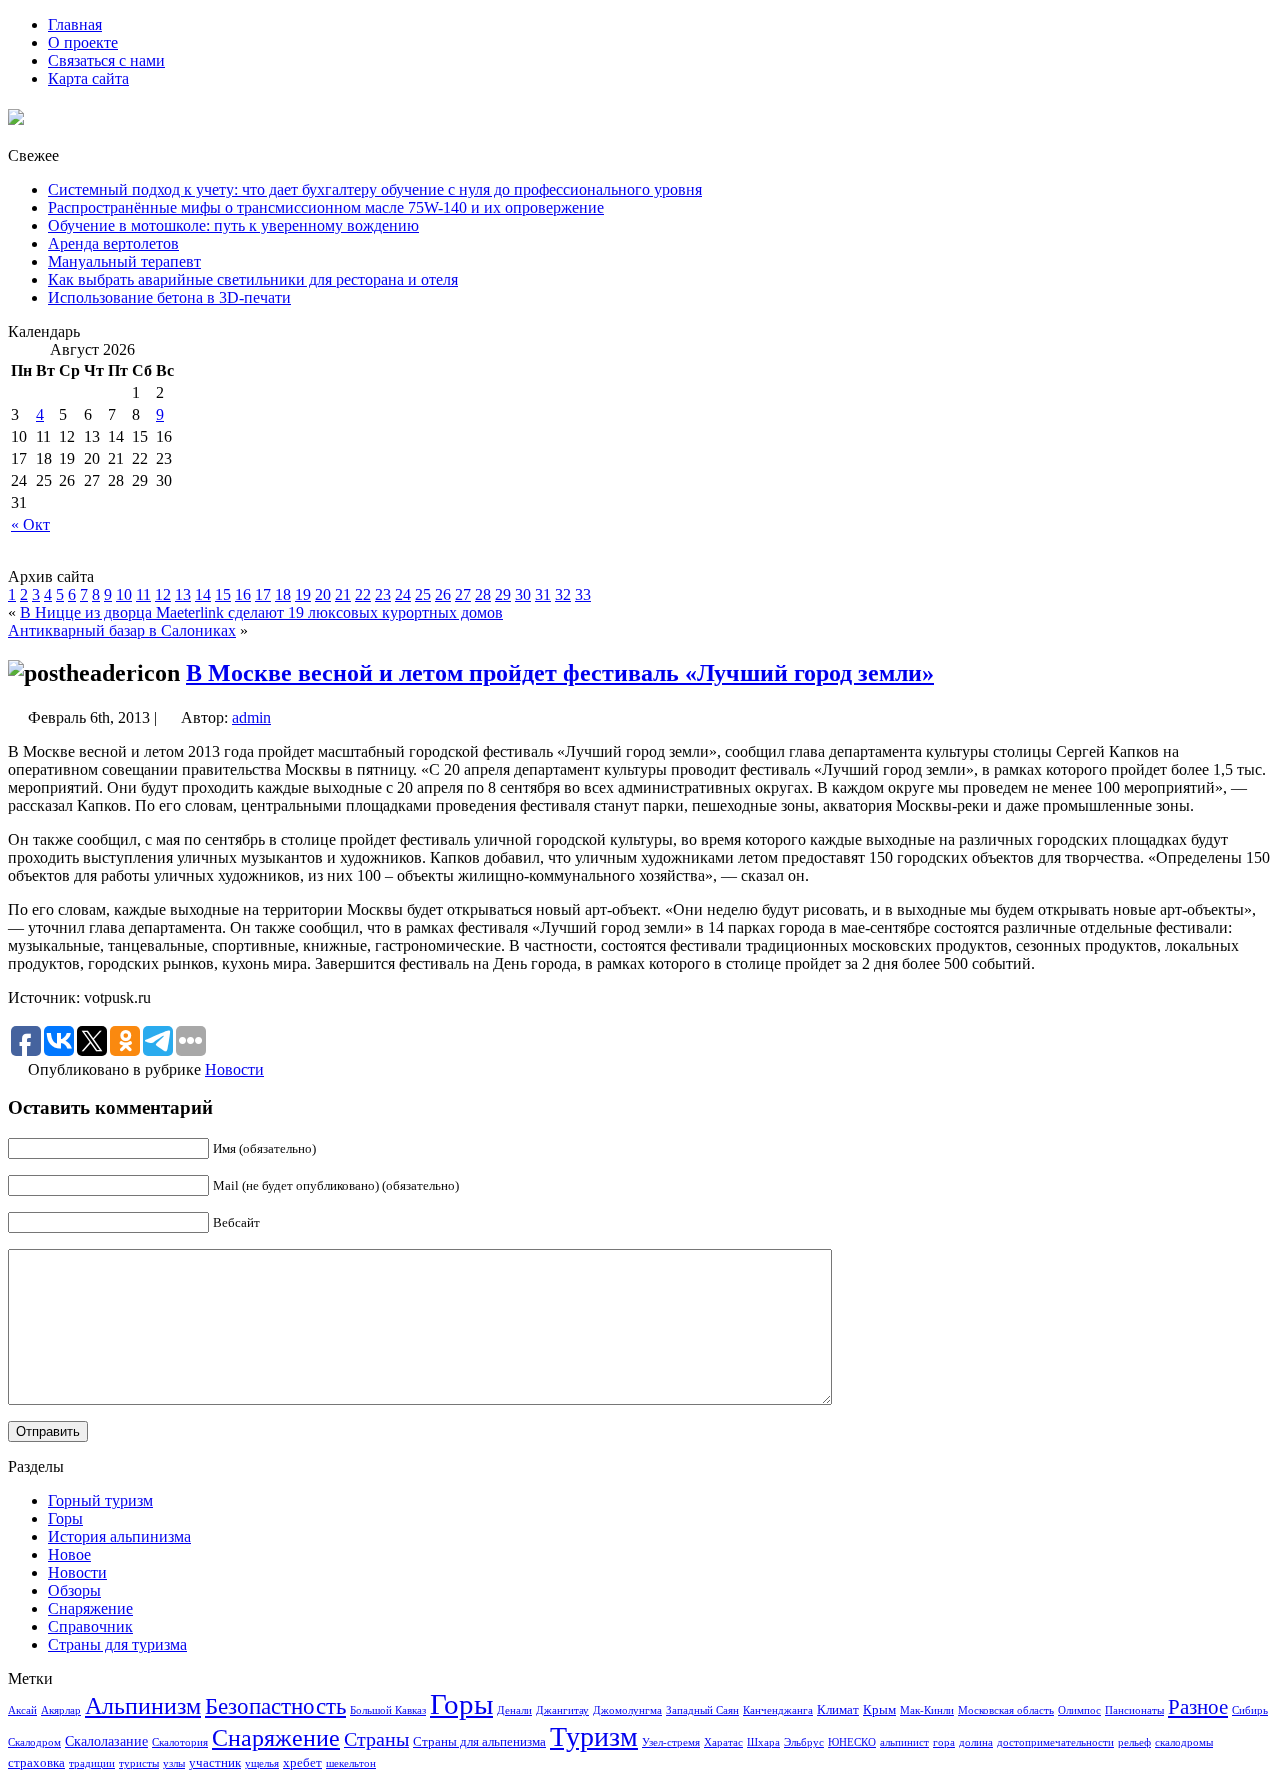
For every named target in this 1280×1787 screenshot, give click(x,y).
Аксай (22, 1710)
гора (944, 1742)
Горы (65, 1518)
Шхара (763, 1742)
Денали (514, 1710)
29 (503, 594)
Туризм (594, 1736)
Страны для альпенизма (479, 1742)
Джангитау (562, 1710)
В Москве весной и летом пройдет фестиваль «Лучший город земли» (560, 673)
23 (383, 594)
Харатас (723, 1742)
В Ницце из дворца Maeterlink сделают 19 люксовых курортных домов (261, 612)
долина (976, 1742)
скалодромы (1184, 1742)
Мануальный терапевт (124, 261)
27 (463, 594)
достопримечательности (1055, 1742)
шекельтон (351, 1763)
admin (251, 717)
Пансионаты (1134, 1710)
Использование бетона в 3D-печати (169, 297)
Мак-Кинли (927, 1710)
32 (563, 594)
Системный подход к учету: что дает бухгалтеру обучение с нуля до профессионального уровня (375, 189)
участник (215, 1763)
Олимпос (1079, 1710)
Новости (234, 1069)
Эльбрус (804, 1742)
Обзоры (74, 1590)
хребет (302, 1763)
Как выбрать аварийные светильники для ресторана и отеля (253, 279)
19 (303, 594)
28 (483, 594)
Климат (838, 1710)
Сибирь (1250, 1710)
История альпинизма (119, 1536)
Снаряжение (90, 1608)
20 (323, 594)
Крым (879, 1710)
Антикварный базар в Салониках (122, 630)
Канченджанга (778, 1710)
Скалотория (180, 1742)
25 (423, 594)
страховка (36, 1763)
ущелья (262, 1763)
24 (403, 594)
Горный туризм (100, 1500)
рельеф (1134, 1742)
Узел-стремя (671, 1742)
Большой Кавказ (388, 1710)
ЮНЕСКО (852, 1742)
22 (363, 594)
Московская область (1006, 1710)
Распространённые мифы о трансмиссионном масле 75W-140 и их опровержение (326, 207)
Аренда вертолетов (113, 243)
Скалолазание (106, 1741)
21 (343, 594)
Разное (1198, 1707)
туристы (139, 1763)
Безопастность (275, 1706)
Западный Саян (702, 1710)
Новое (69, 1554)
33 (583, 594)
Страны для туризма (117, 1644)
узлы (174, 1763)
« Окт (30, 524)
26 (443, 594)
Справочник (90, 1626)
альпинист (904, 1742)
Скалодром (34, 1742)
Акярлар (61, 1710)
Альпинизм (143, 1706)
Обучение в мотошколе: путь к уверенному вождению (233, 225)
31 (543, 594)
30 (523, 594)
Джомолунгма (627, 1710)
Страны (376, 1739)
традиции (92, 1763)
